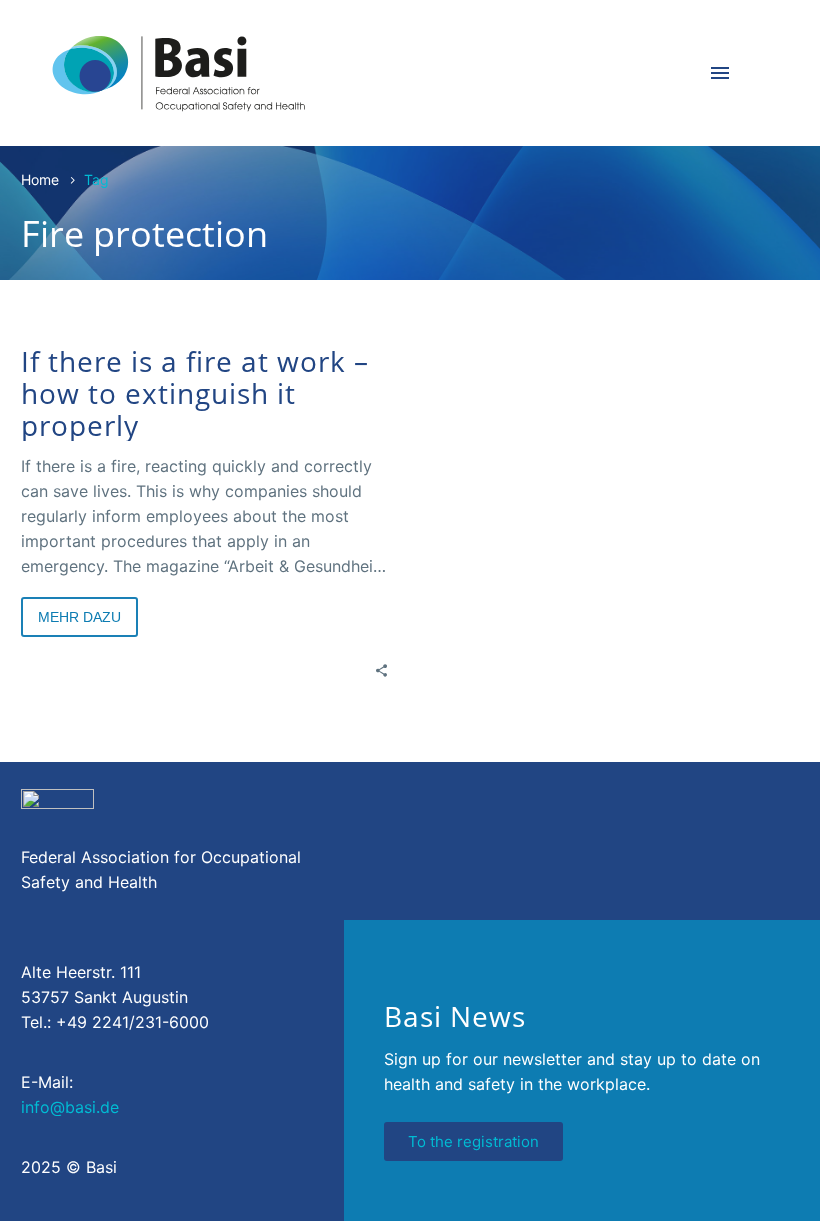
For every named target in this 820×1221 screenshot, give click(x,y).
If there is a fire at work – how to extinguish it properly (195, 393)
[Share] (381, 669)
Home (40, 179)
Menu (720, 73)
